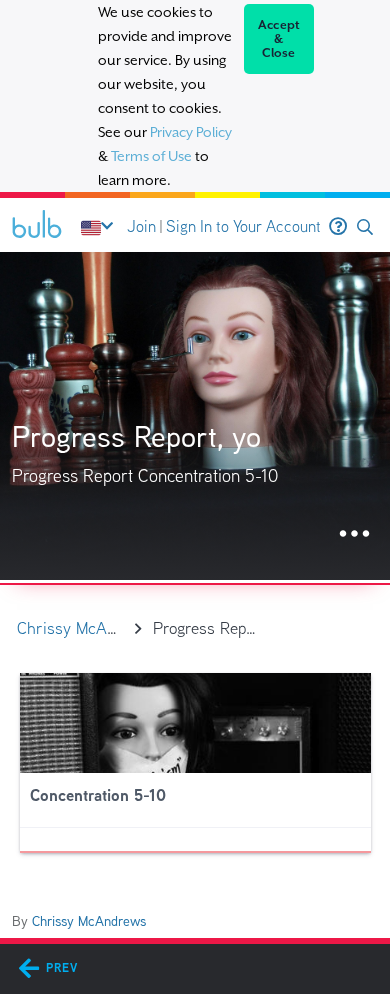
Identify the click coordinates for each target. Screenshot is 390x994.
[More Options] (354, 534)
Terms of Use (151, 156)
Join (141, 226)
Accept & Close (279, 39)
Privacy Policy (191, 132)
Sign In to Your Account (243, 226)
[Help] (338, 227)
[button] (365, 227)
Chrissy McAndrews (89, 921)
